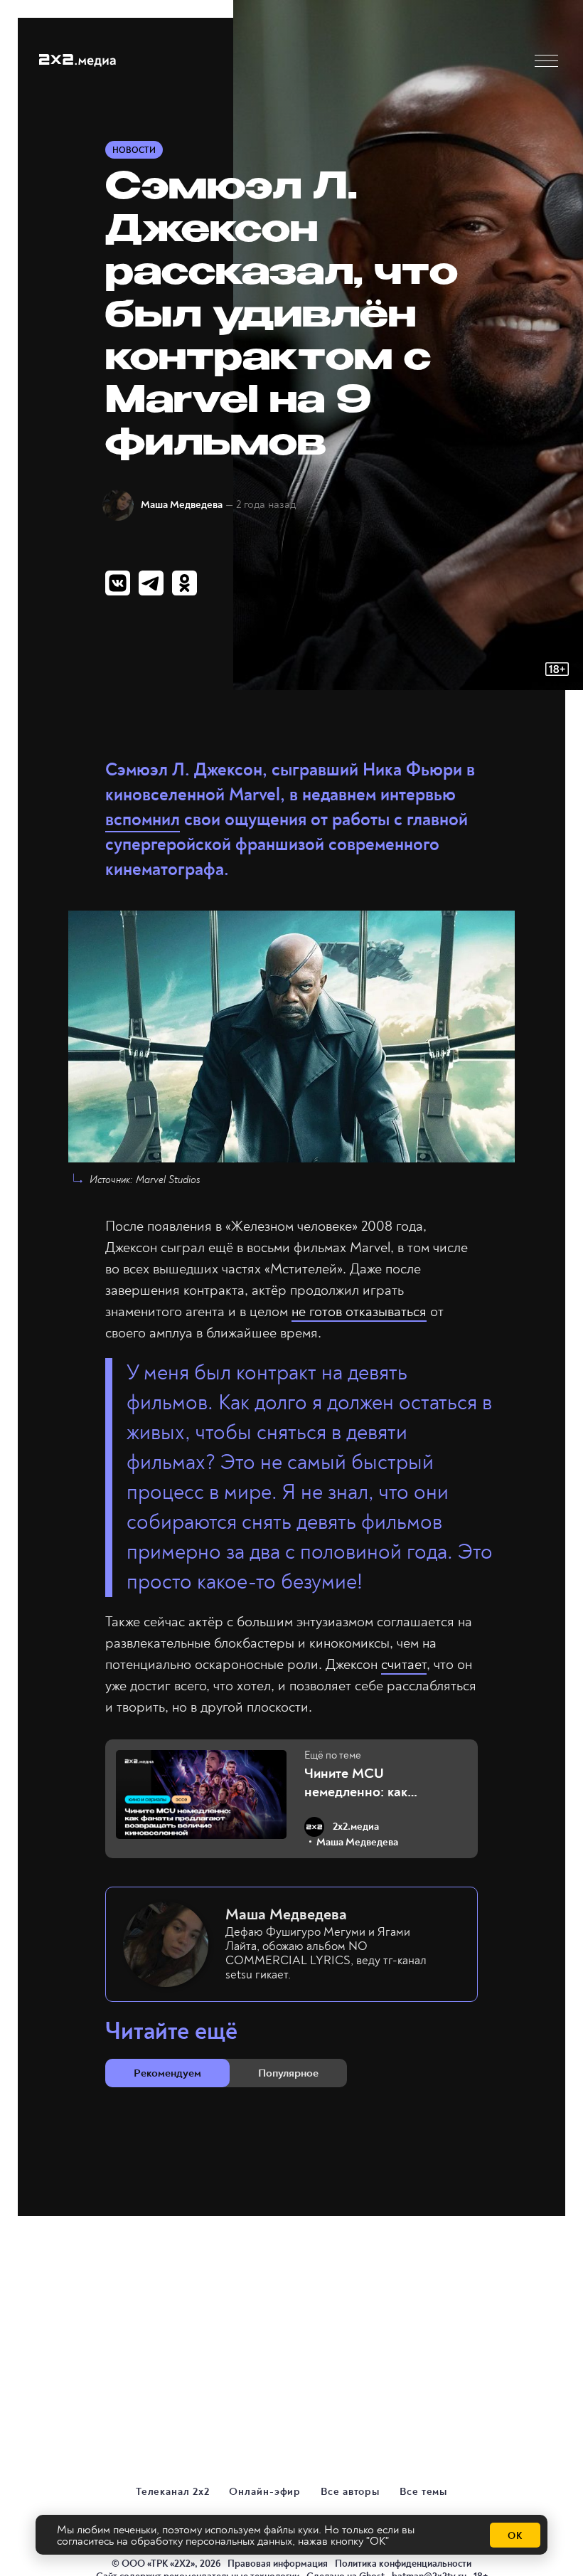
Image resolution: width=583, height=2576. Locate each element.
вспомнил (143, 820)
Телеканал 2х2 (173, 2492)
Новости (134, 150)
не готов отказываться (359, 1311)
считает (404, 1664)
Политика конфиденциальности (403, 2564)
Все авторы (350, 2492)
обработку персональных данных (212, 2541)
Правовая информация (278, 2564)
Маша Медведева (182, 505)
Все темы (423, 2492)
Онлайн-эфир (265, 2492)
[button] (546, 61)
